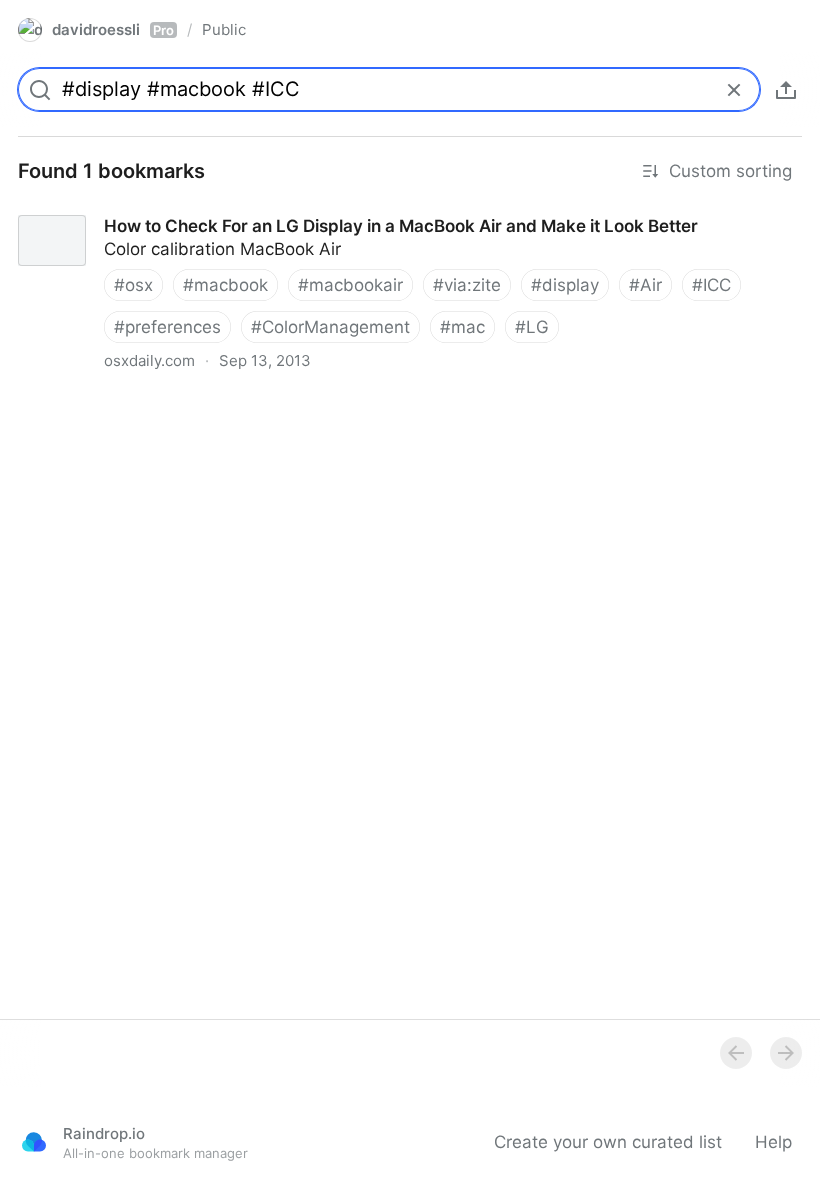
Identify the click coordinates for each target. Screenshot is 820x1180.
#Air (645, 285)
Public (224, 29)
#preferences (167, 327)
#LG (532, 327)
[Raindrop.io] (34, 1142)
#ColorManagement (330, 327)
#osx (133, 285)
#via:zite (467, 285)
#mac (462, 327)
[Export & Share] (786, 90)
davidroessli (113, 29)
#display (565, 285)
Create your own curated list (608, 1142)
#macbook (225, 285)
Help (773, 1142)
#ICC (711, 285)
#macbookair (350, 285)
